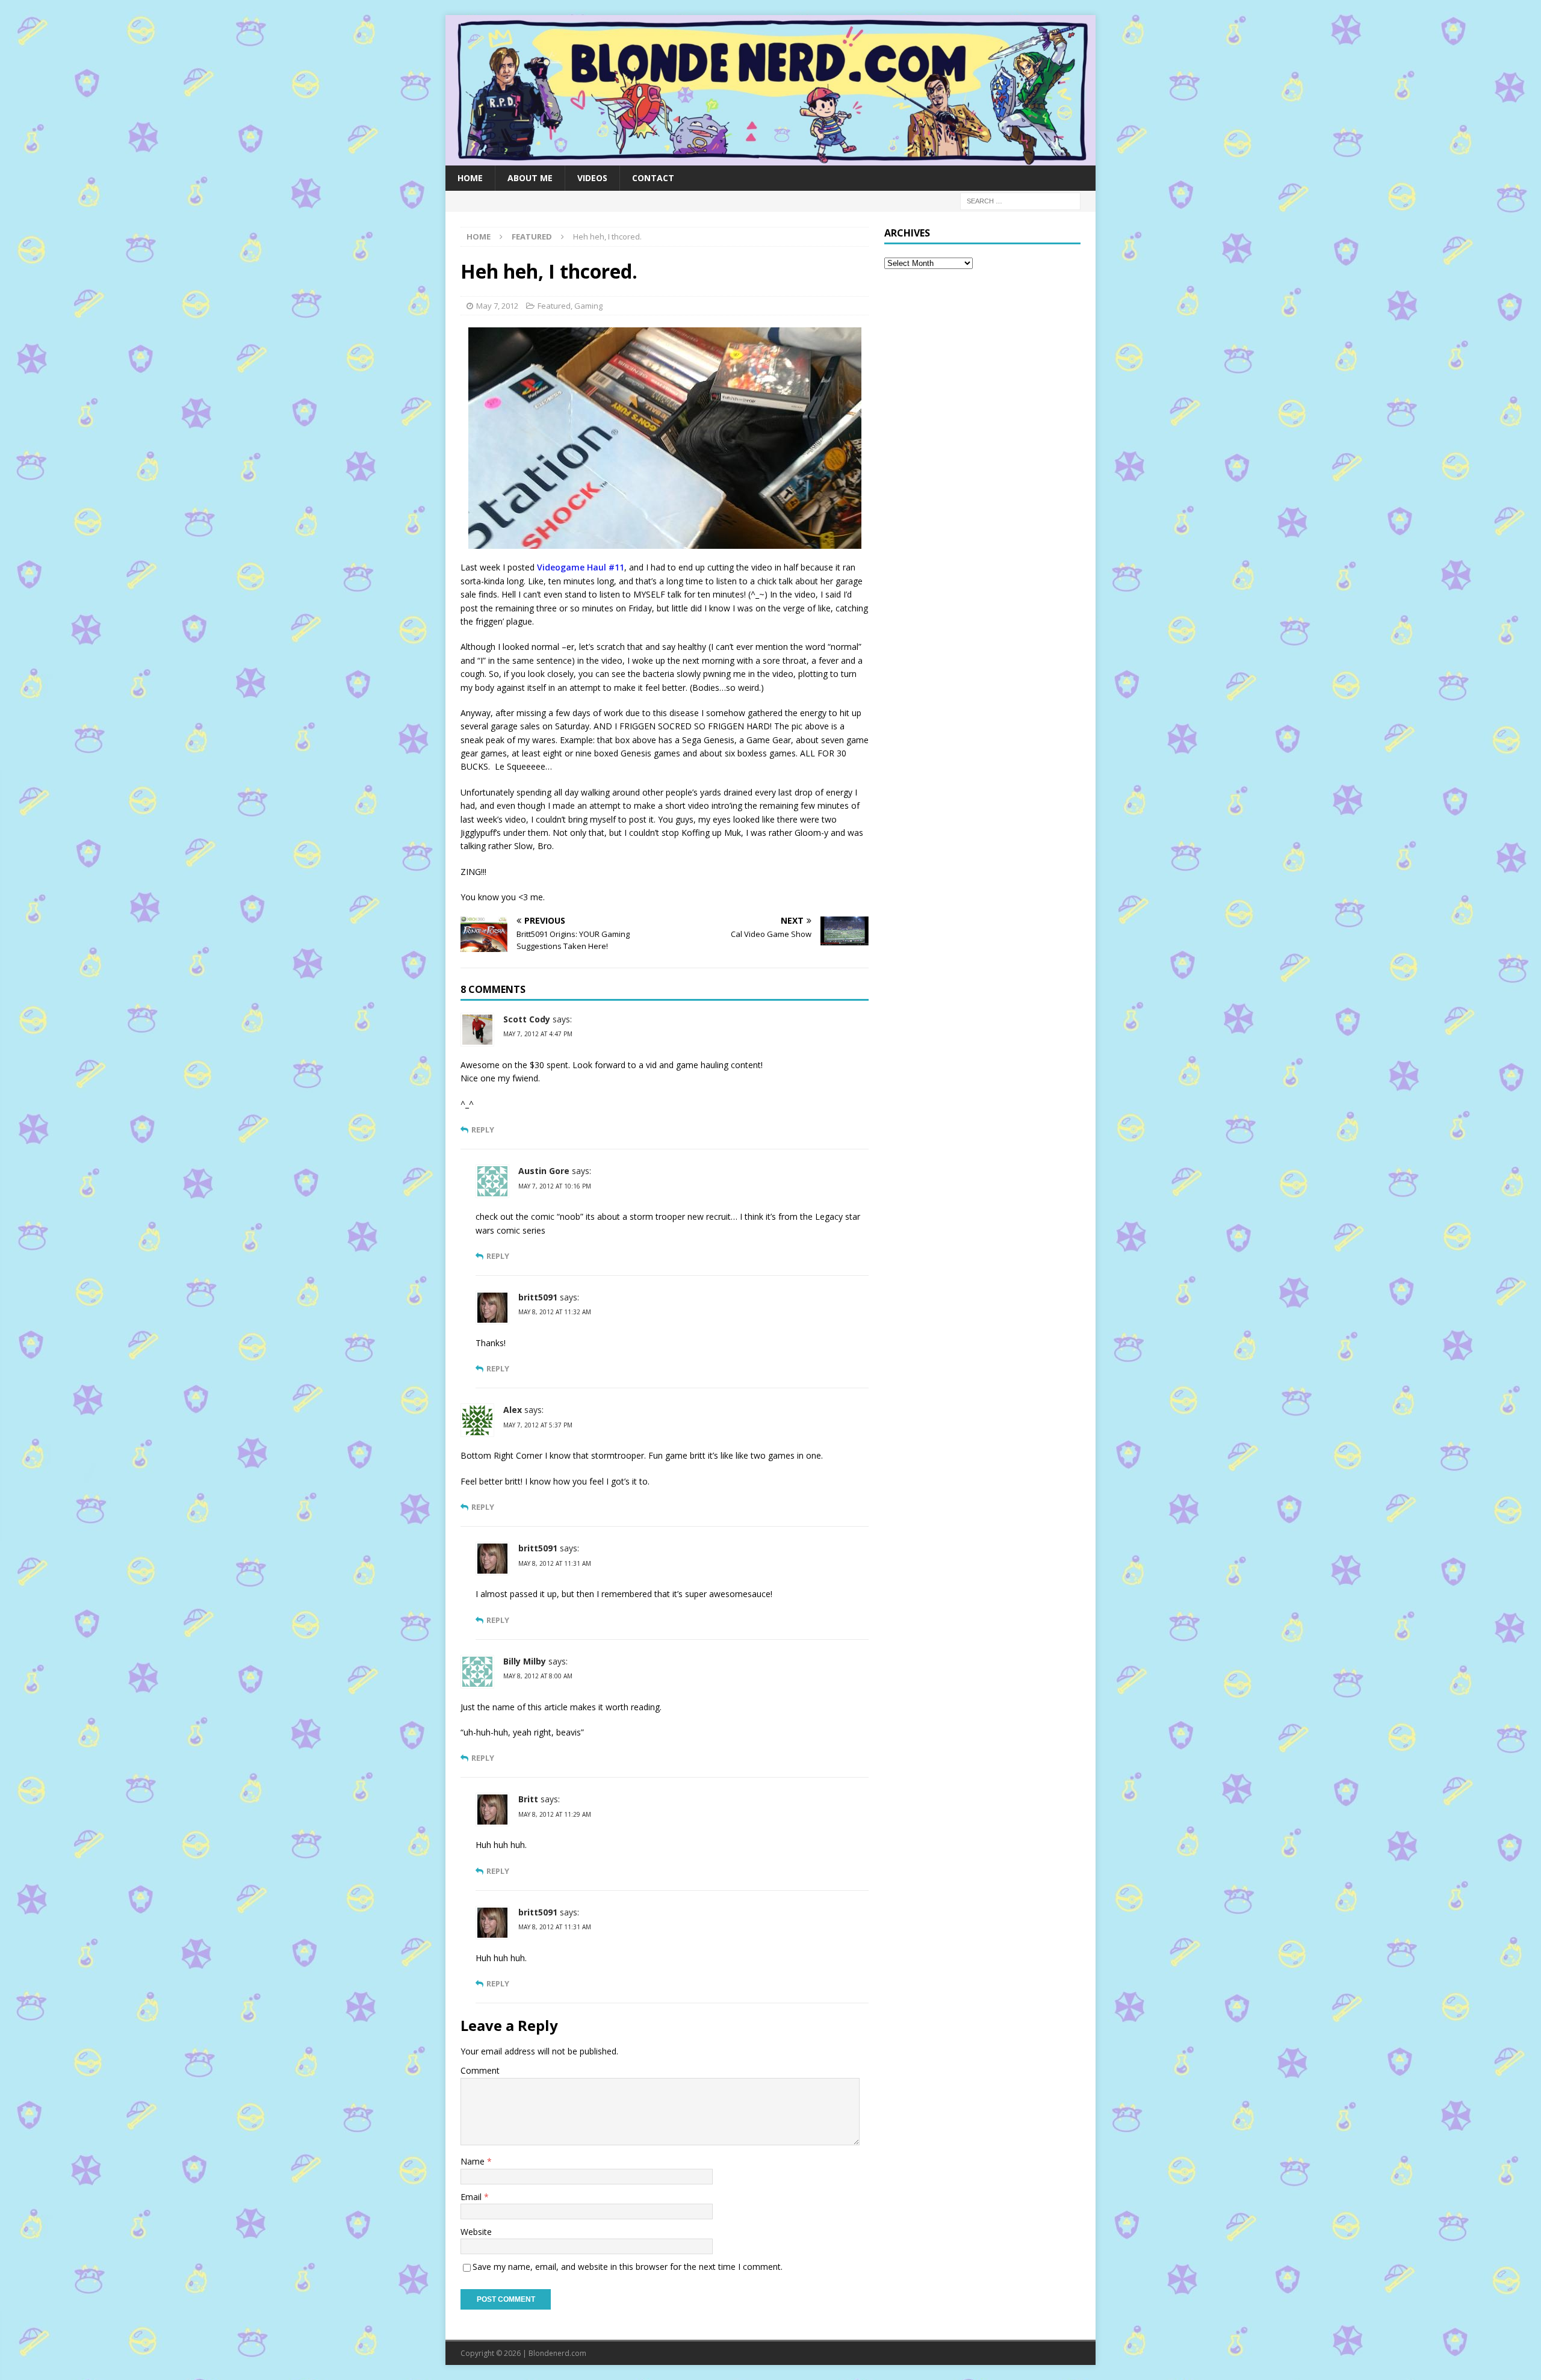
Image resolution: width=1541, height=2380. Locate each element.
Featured (554, 306)
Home (470, 178)
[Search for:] (1020, 200)
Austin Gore (544, 1171)
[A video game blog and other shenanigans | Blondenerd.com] (770, 158)
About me (530, 178)
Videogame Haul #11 (581, 567)
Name (474, 2161)
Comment (480, 2070)
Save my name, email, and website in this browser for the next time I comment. (628, 2267)
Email (472, 2197)
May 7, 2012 (497, 306)
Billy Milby (525, 1661)
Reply (483, 1130)
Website (476, 2232)
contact (653, 178)
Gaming (588, 306)
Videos (592, 178)
